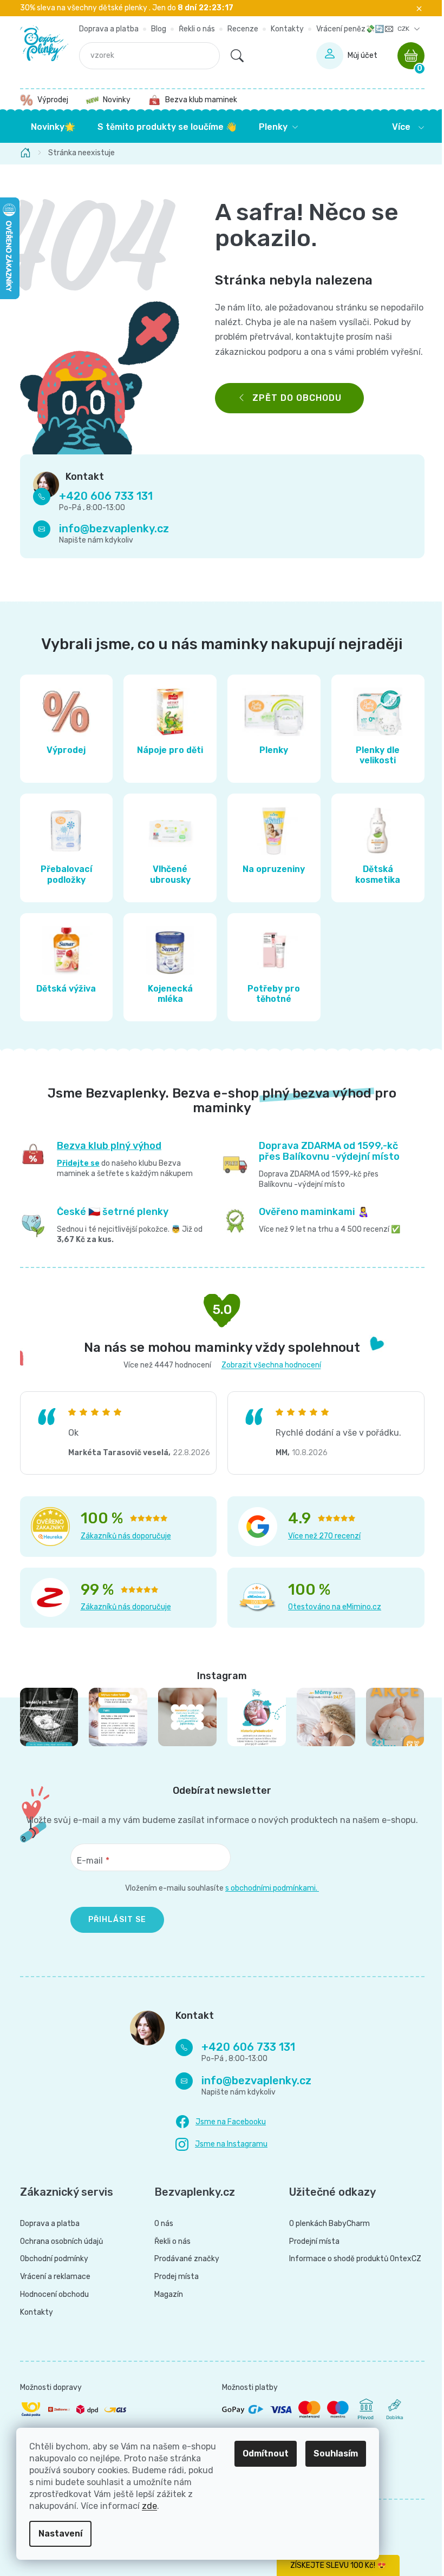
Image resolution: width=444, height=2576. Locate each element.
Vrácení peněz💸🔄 (346, 29)
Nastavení (60, 2534)
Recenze (239, 29)
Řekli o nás (193, 29)
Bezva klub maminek (197, 100)
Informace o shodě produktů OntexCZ (351, 2259)
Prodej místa (173, 2277)
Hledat (233, 56)
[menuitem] (49, 127)
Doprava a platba (105, 29)
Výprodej (48, 100)
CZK (400, 29)
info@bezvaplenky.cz (110, 529)
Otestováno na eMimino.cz (331, 1607)
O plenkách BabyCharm (326, 2224)
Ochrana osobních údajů (57, 2242)
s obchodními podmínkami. (268, 1888)
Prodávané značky (183, 2259)
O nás (160, 2224)
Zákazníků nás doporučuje (122, 1536)
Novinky (112, 100)
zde (149, 2506)
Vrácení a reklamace (51, 2277)
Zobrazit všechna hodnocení (267, 1365)
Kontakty (283, 29)
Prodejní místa (311, 2242)
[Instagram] (218, 2145)
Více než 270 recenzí (321, 1536)
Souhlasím (336, 2453)
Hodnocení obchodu (50, 2295)
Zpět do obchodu (293, 398)
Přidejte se (74, 1163)
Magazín (165, 2295)
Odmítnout (266, 2453)
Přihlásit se (113, 1920)
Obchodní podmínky (50, 2259)
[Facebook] (217, 2122)
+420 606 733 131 (102, 496)
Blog (155, 29)
